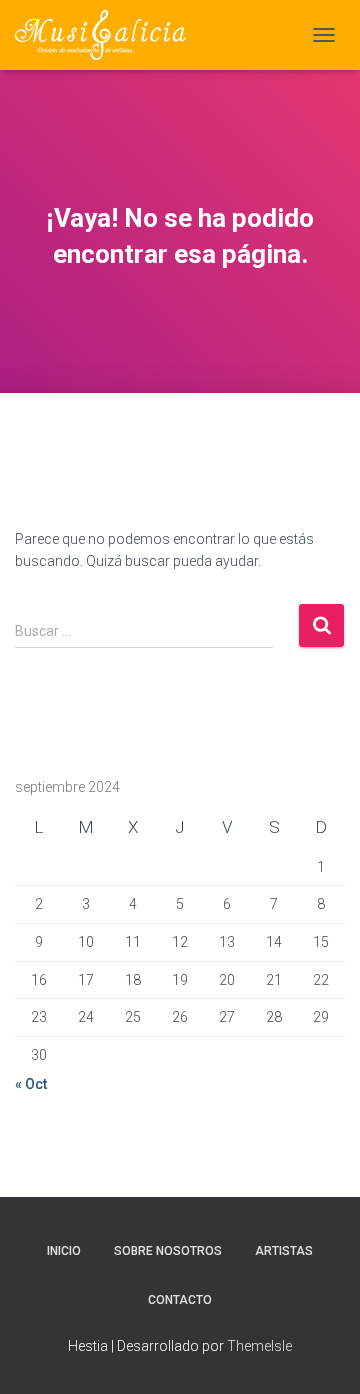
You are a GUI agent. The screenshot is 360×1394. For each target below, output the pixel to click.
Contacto (180, 1300)
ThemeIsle (259, 1346)
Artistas (284, 1251)
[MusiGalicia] (108, 35)
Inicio (64, 1251)
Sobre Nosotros (168, 1251)
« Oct (31, 1084)
